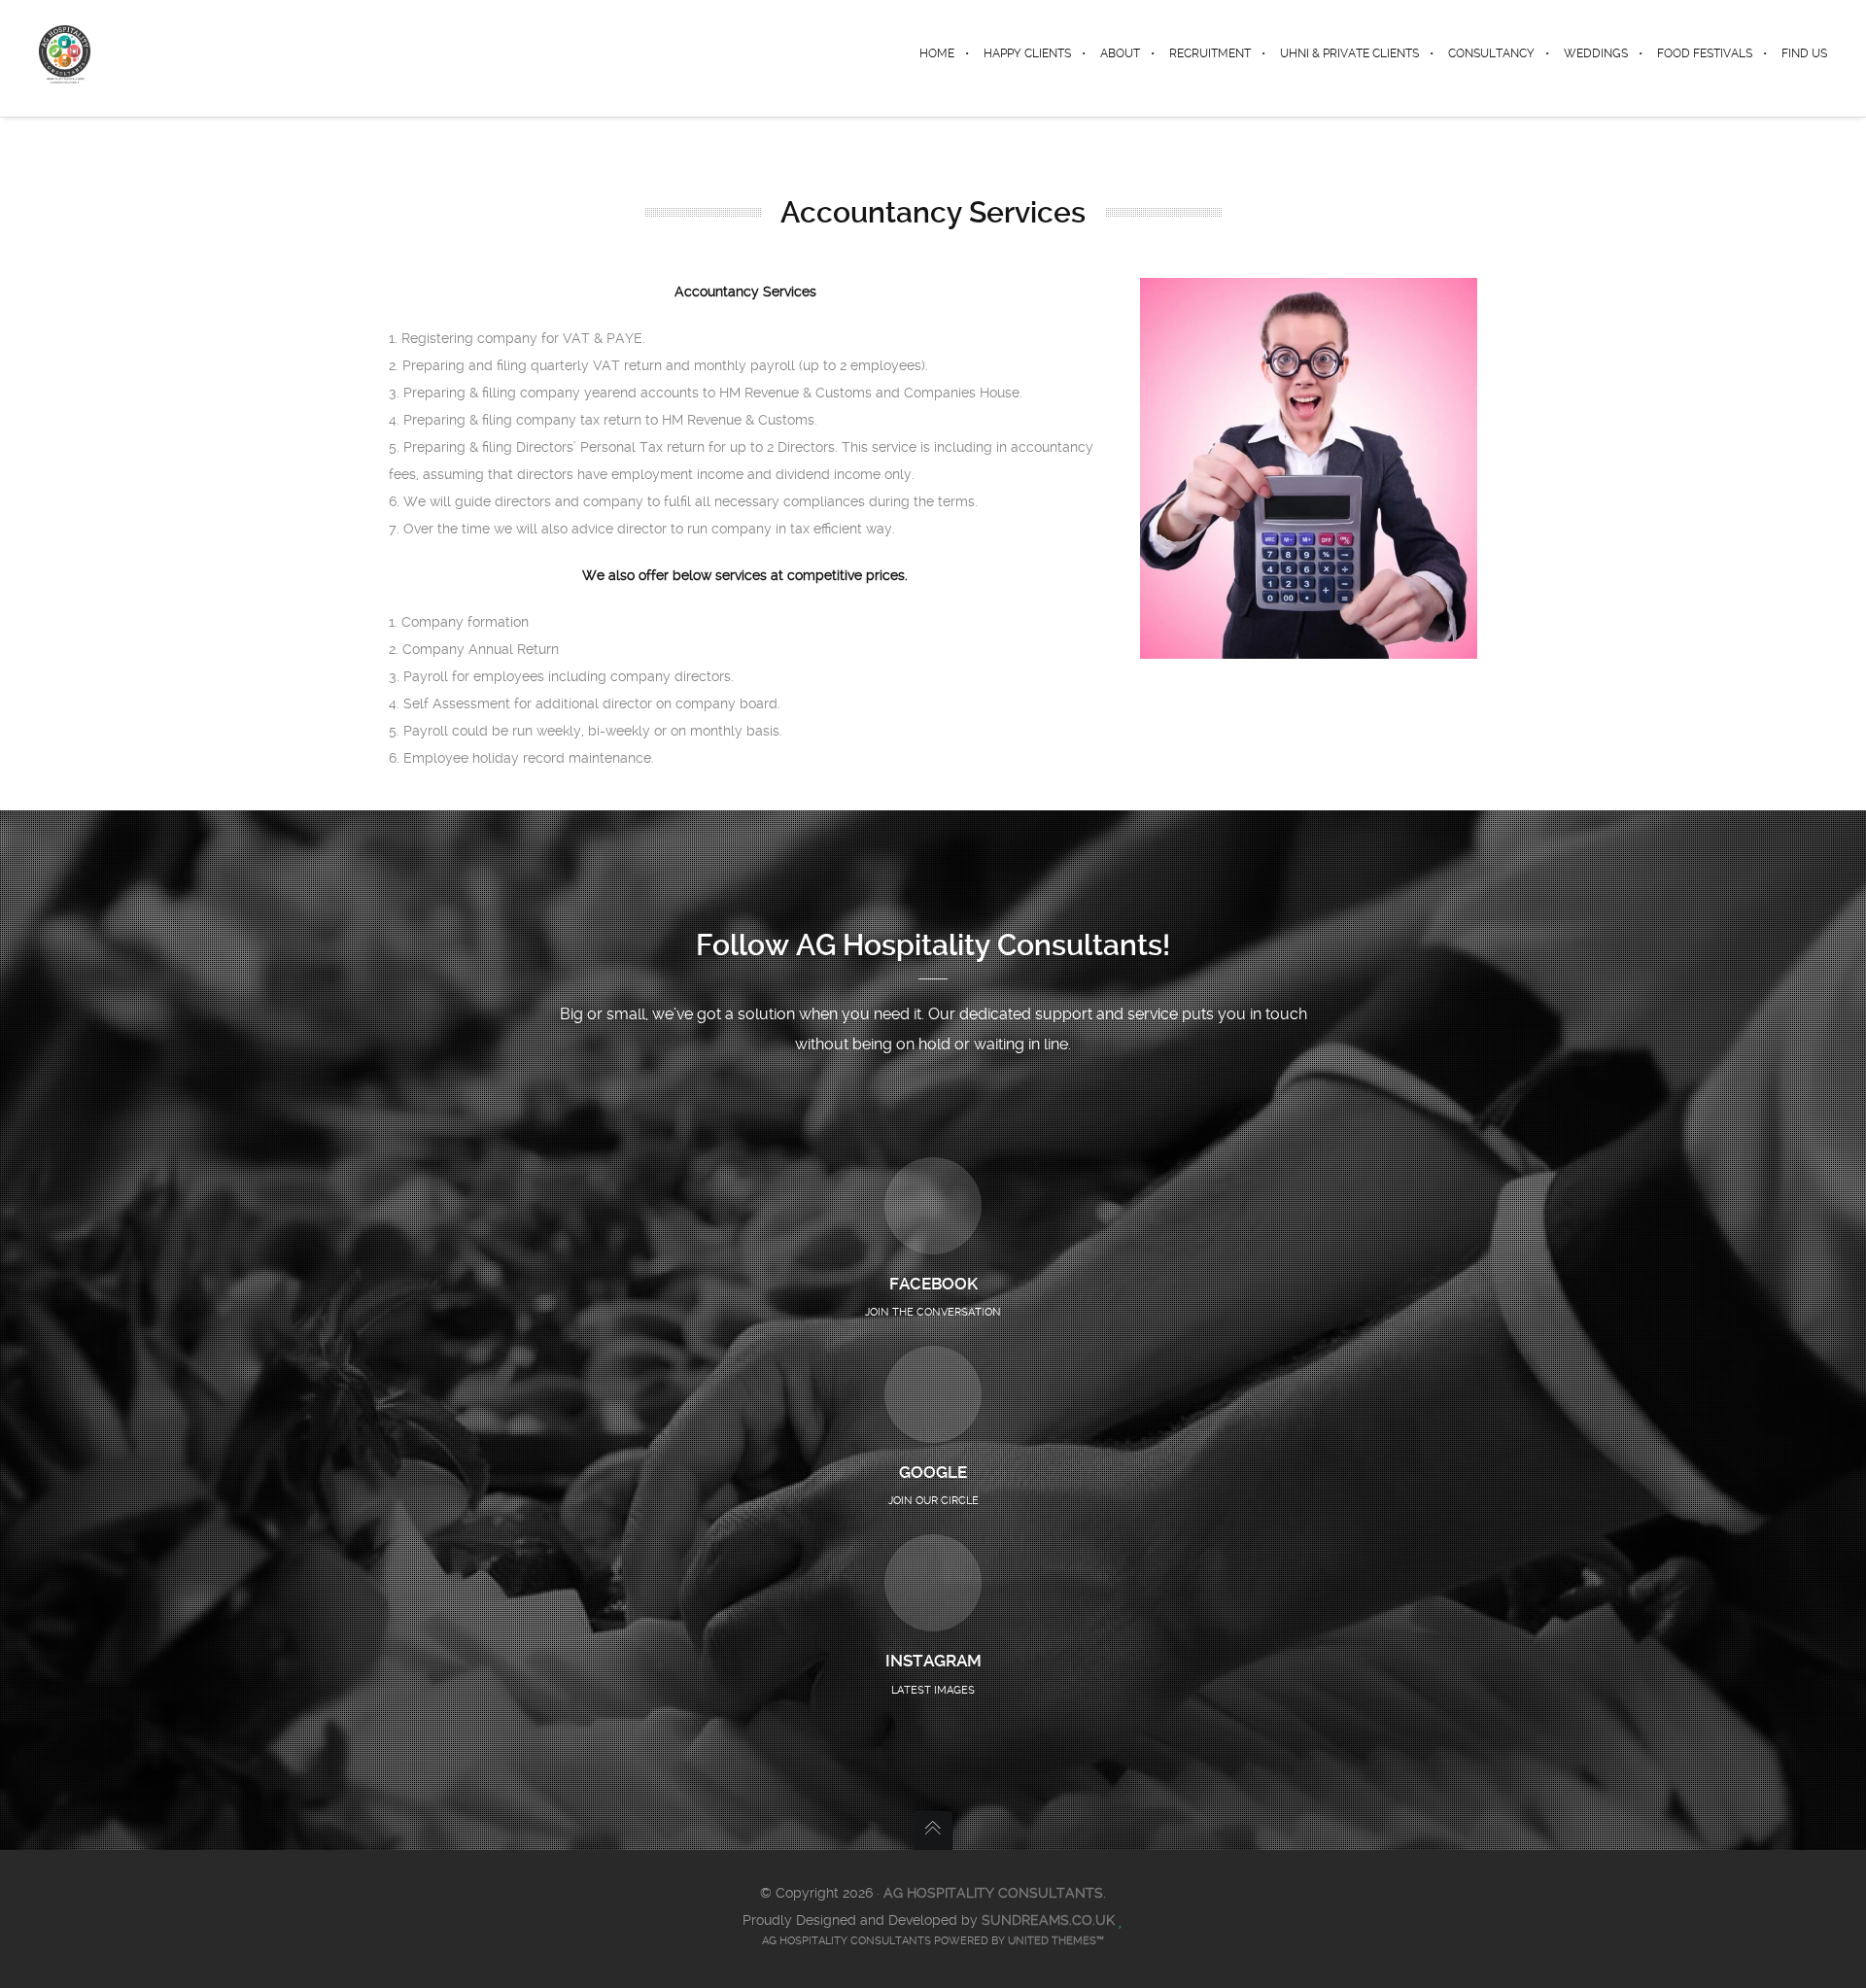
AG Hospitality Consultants (993, 1893)
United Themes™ (1056, 1941)
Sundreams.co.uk (1048, 1920)
